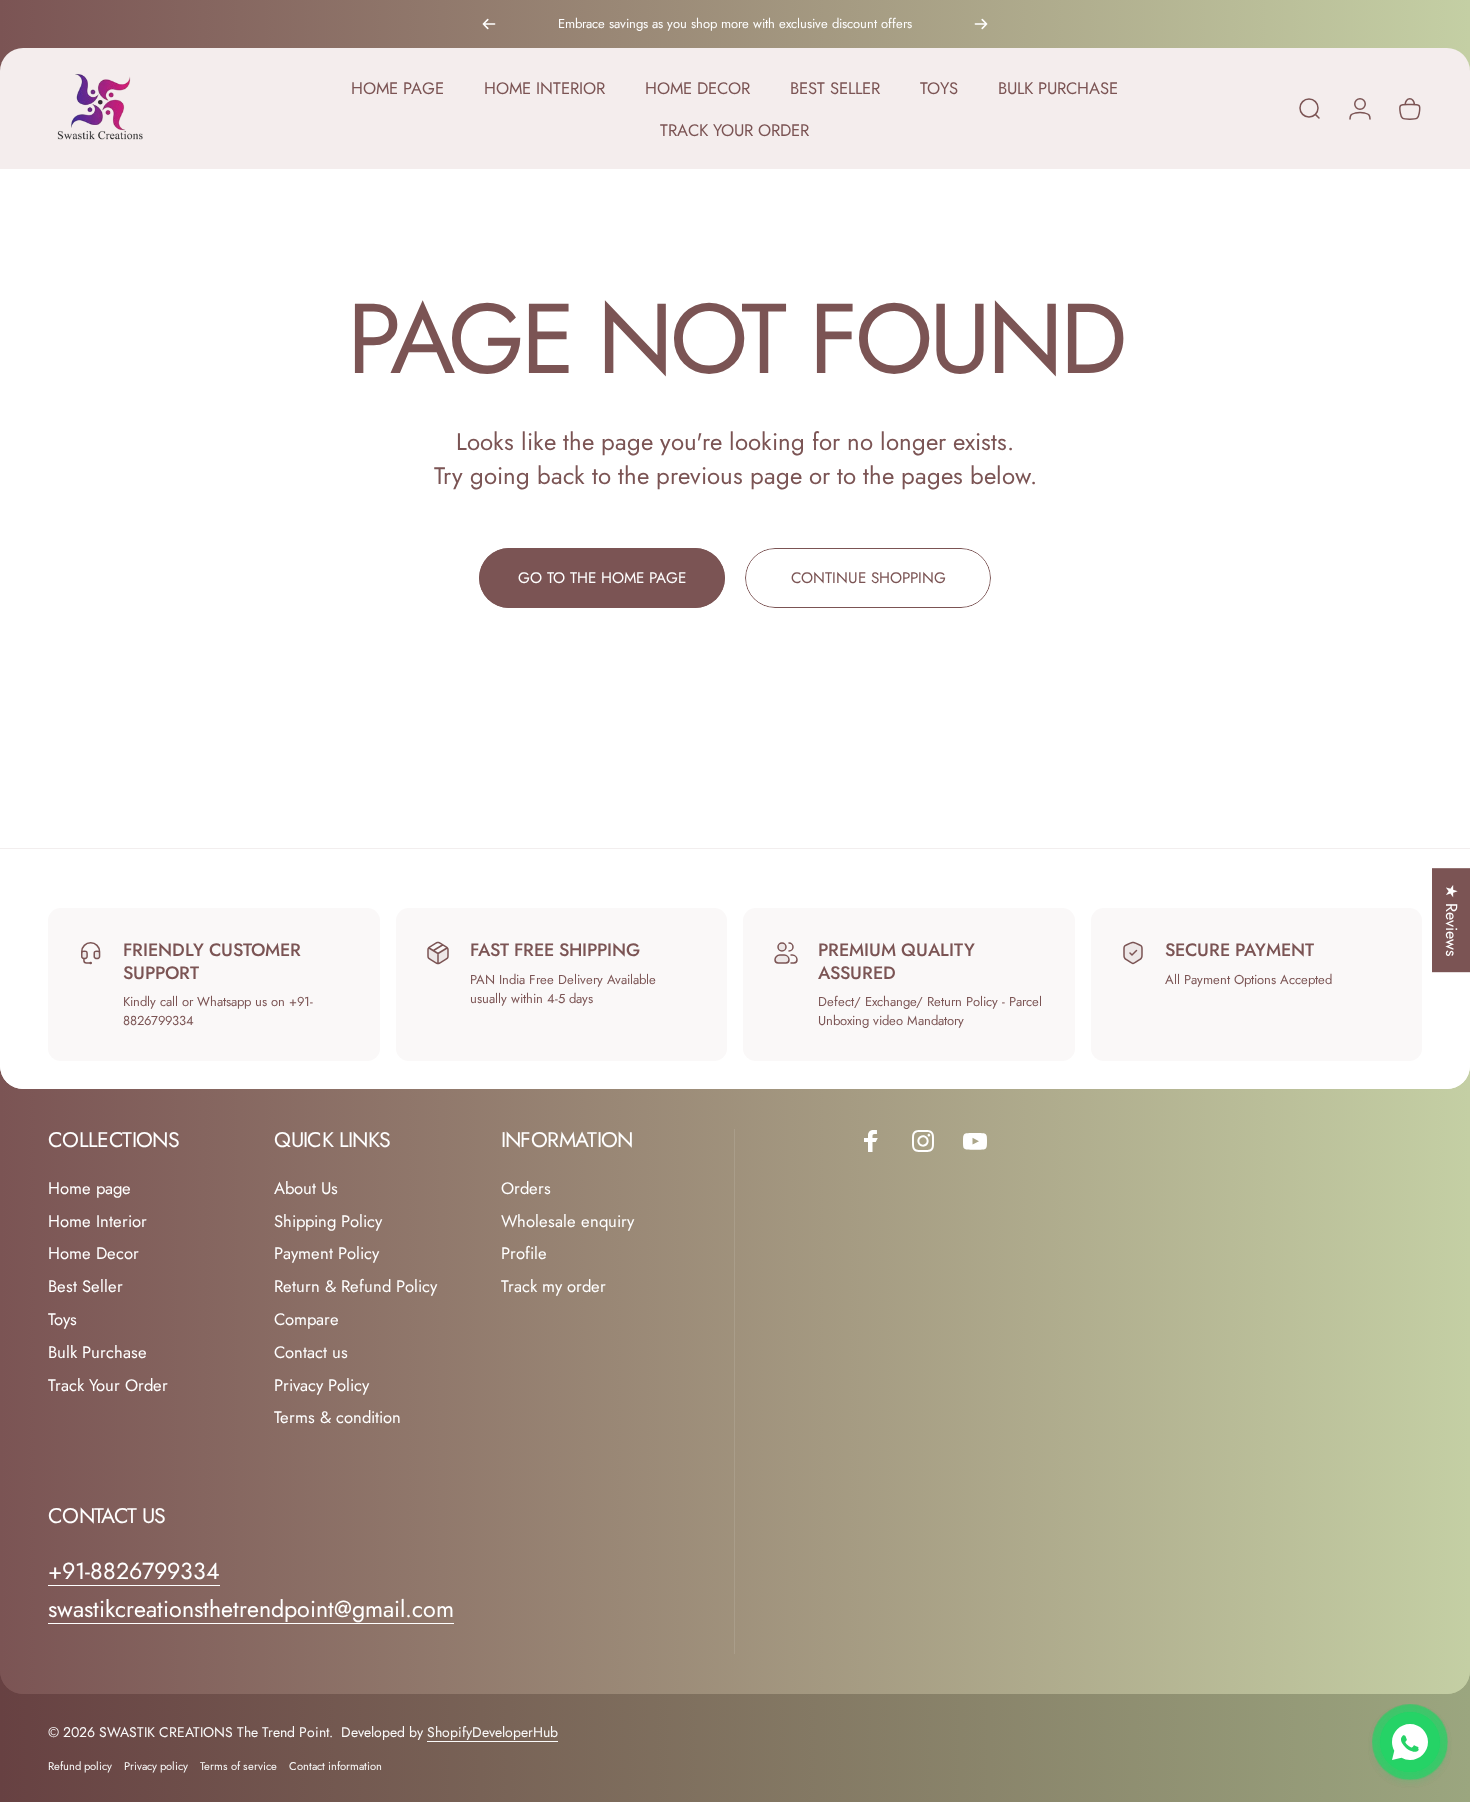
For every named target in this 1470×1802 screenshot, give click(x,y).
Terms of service (238, 1766)
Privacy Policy (321, 1385)
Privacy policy (156, 1766)
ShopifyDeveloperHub (492, 1732)
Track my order (553, 1287)
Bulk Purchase (97, 1352)
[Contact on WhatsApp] (1410, 1742)
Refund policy (80, 1766)
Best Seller (85, 1287)
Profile (524, 1254)
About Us (306, 1188)
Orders (526, 1188)
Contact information (335, 1766)
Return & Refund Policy (355, 1287)
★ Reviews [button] (1451, 920)
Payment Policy (326, 1254)
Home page (89, 1188)
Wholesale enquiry (567, 1221)
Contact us (311, 1352)
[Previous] (489, 24)
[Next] (981, 24)
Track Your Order (108, 1385)
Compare (306, 1320)
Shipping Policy (328, 1221)
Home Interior (97, 1221)
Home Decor (93, 1254)
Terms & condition (337, 1418)
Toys (62, 1320)
